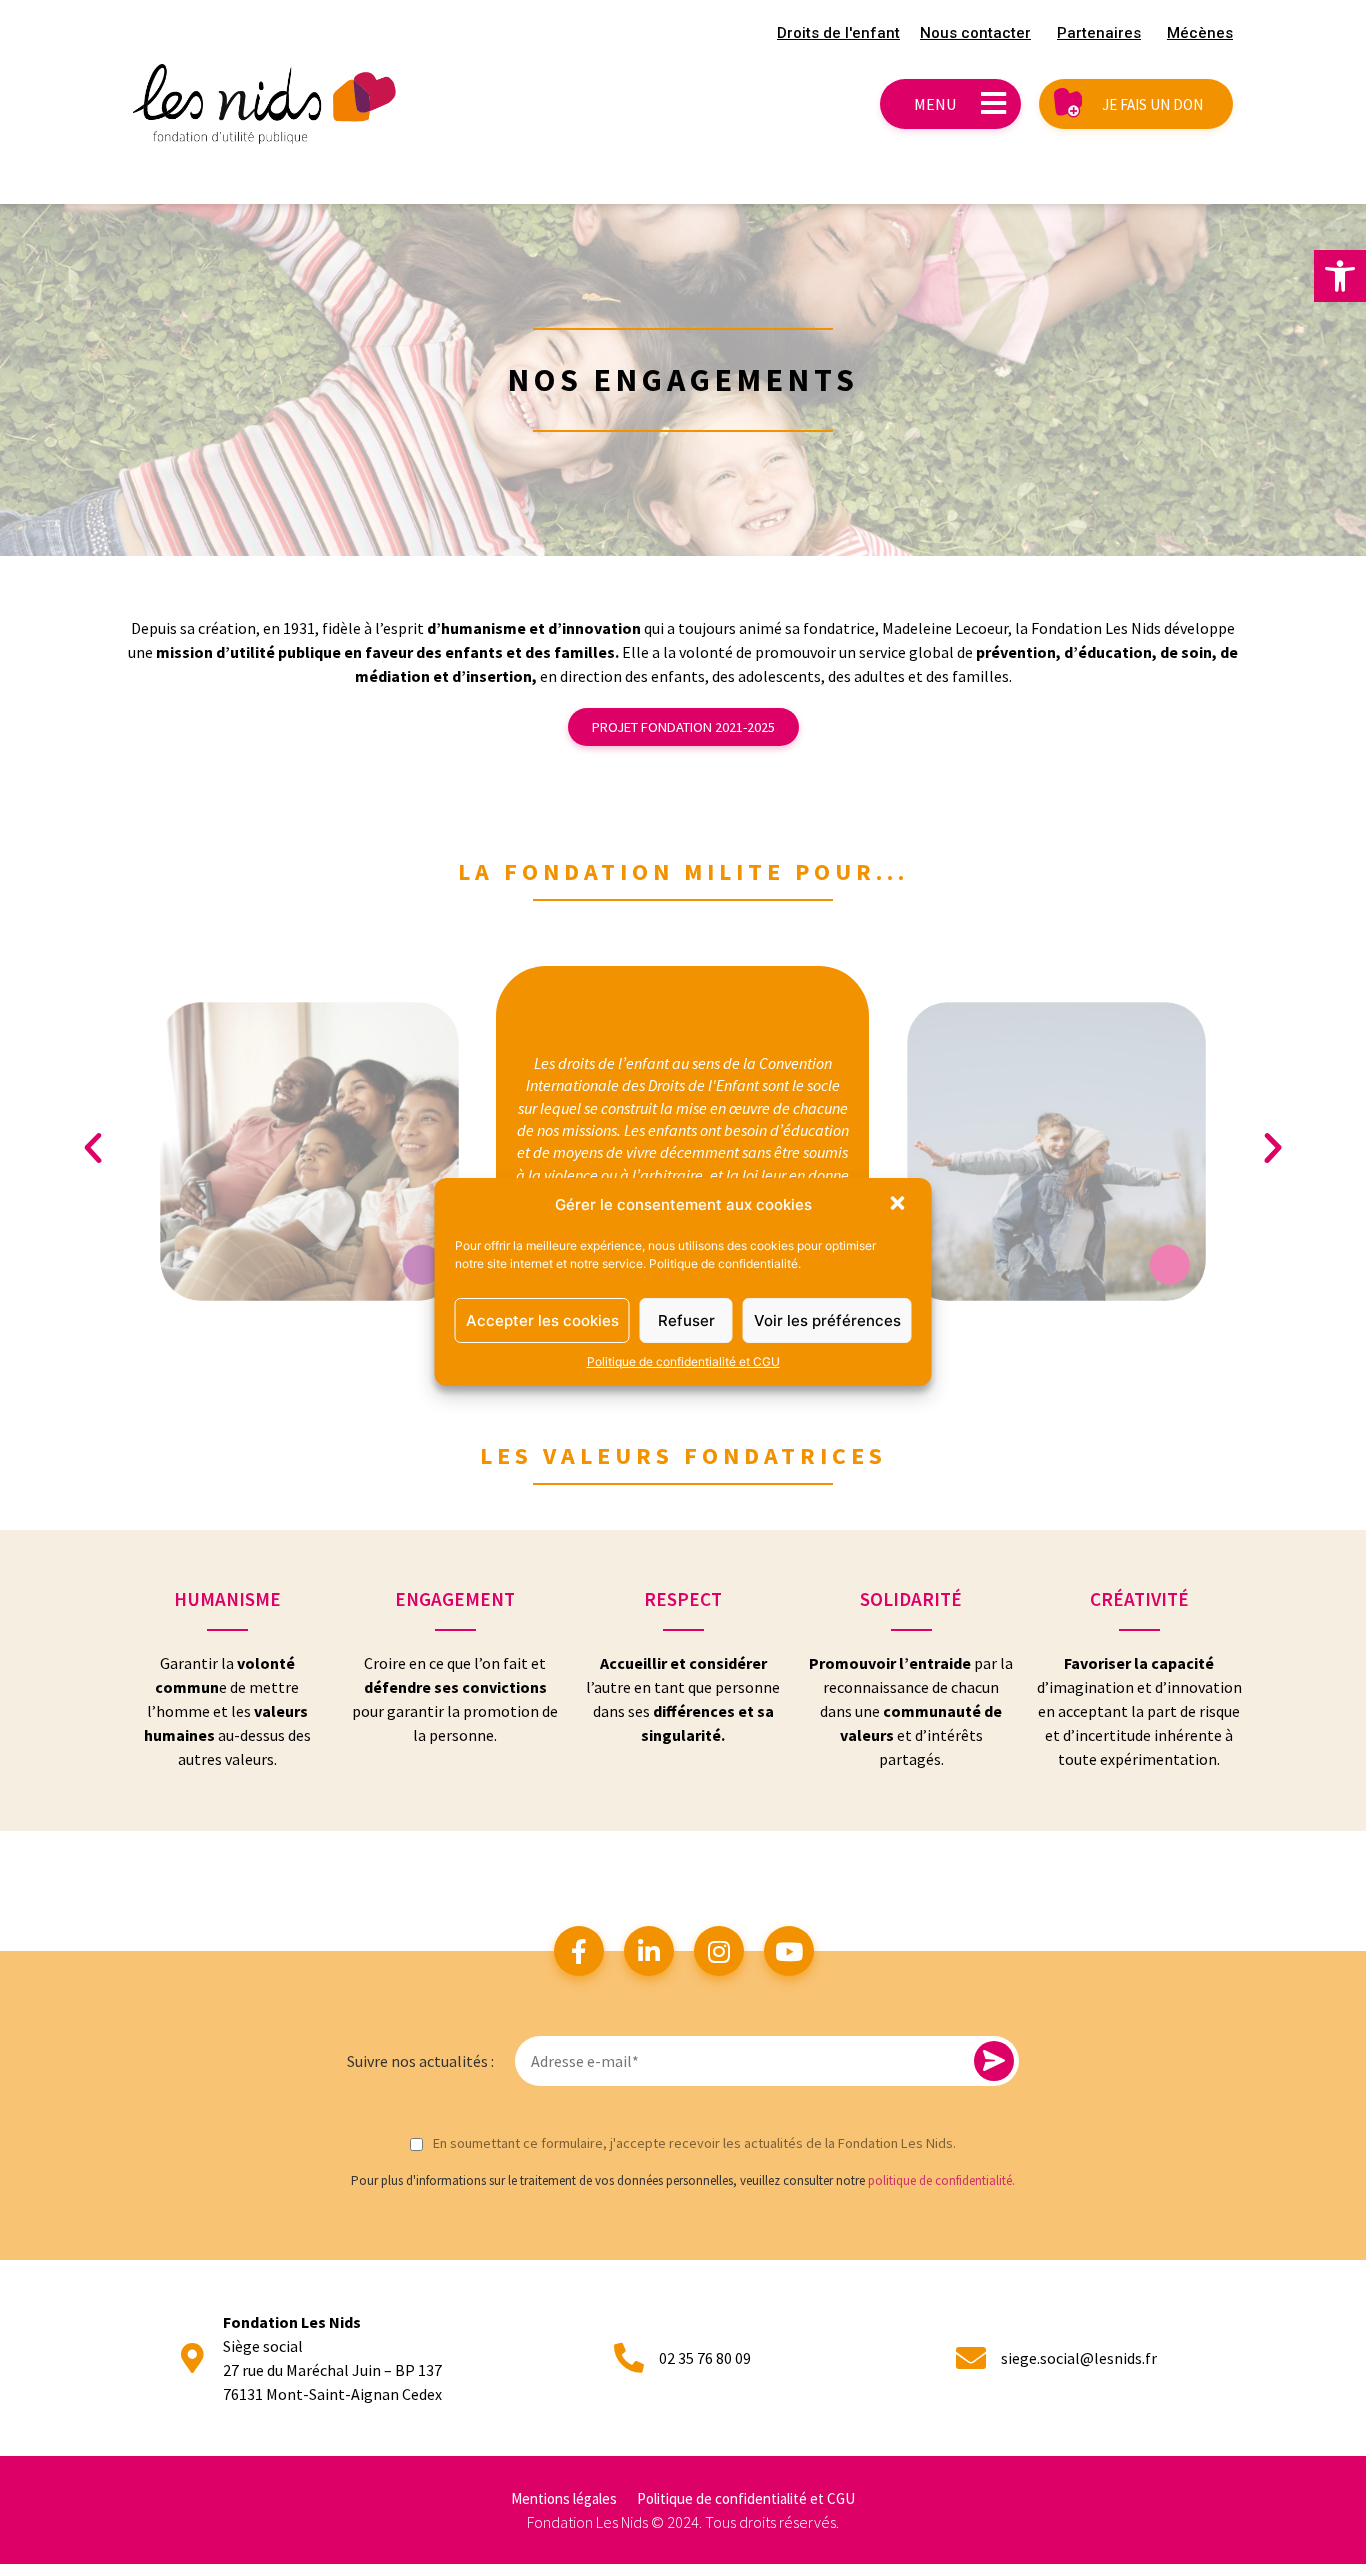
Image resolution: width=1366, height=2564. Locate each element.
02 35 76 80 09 (705, 2358)
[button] (1340, 276)
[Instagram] (719, 1951)
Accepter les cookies (542, 1320)
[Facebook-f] (579, 1951)
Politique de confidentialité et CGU (683, 1361)
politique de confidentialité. (941, 2180)
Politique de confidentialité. (725, 1263)
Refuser (686, 1320)
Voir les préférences (827, 1320)
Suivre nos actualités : (420, 2061)
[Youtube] (789, 1951)
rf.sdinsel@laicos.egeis (1079, 2358)
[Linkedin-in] (649, 1951)
